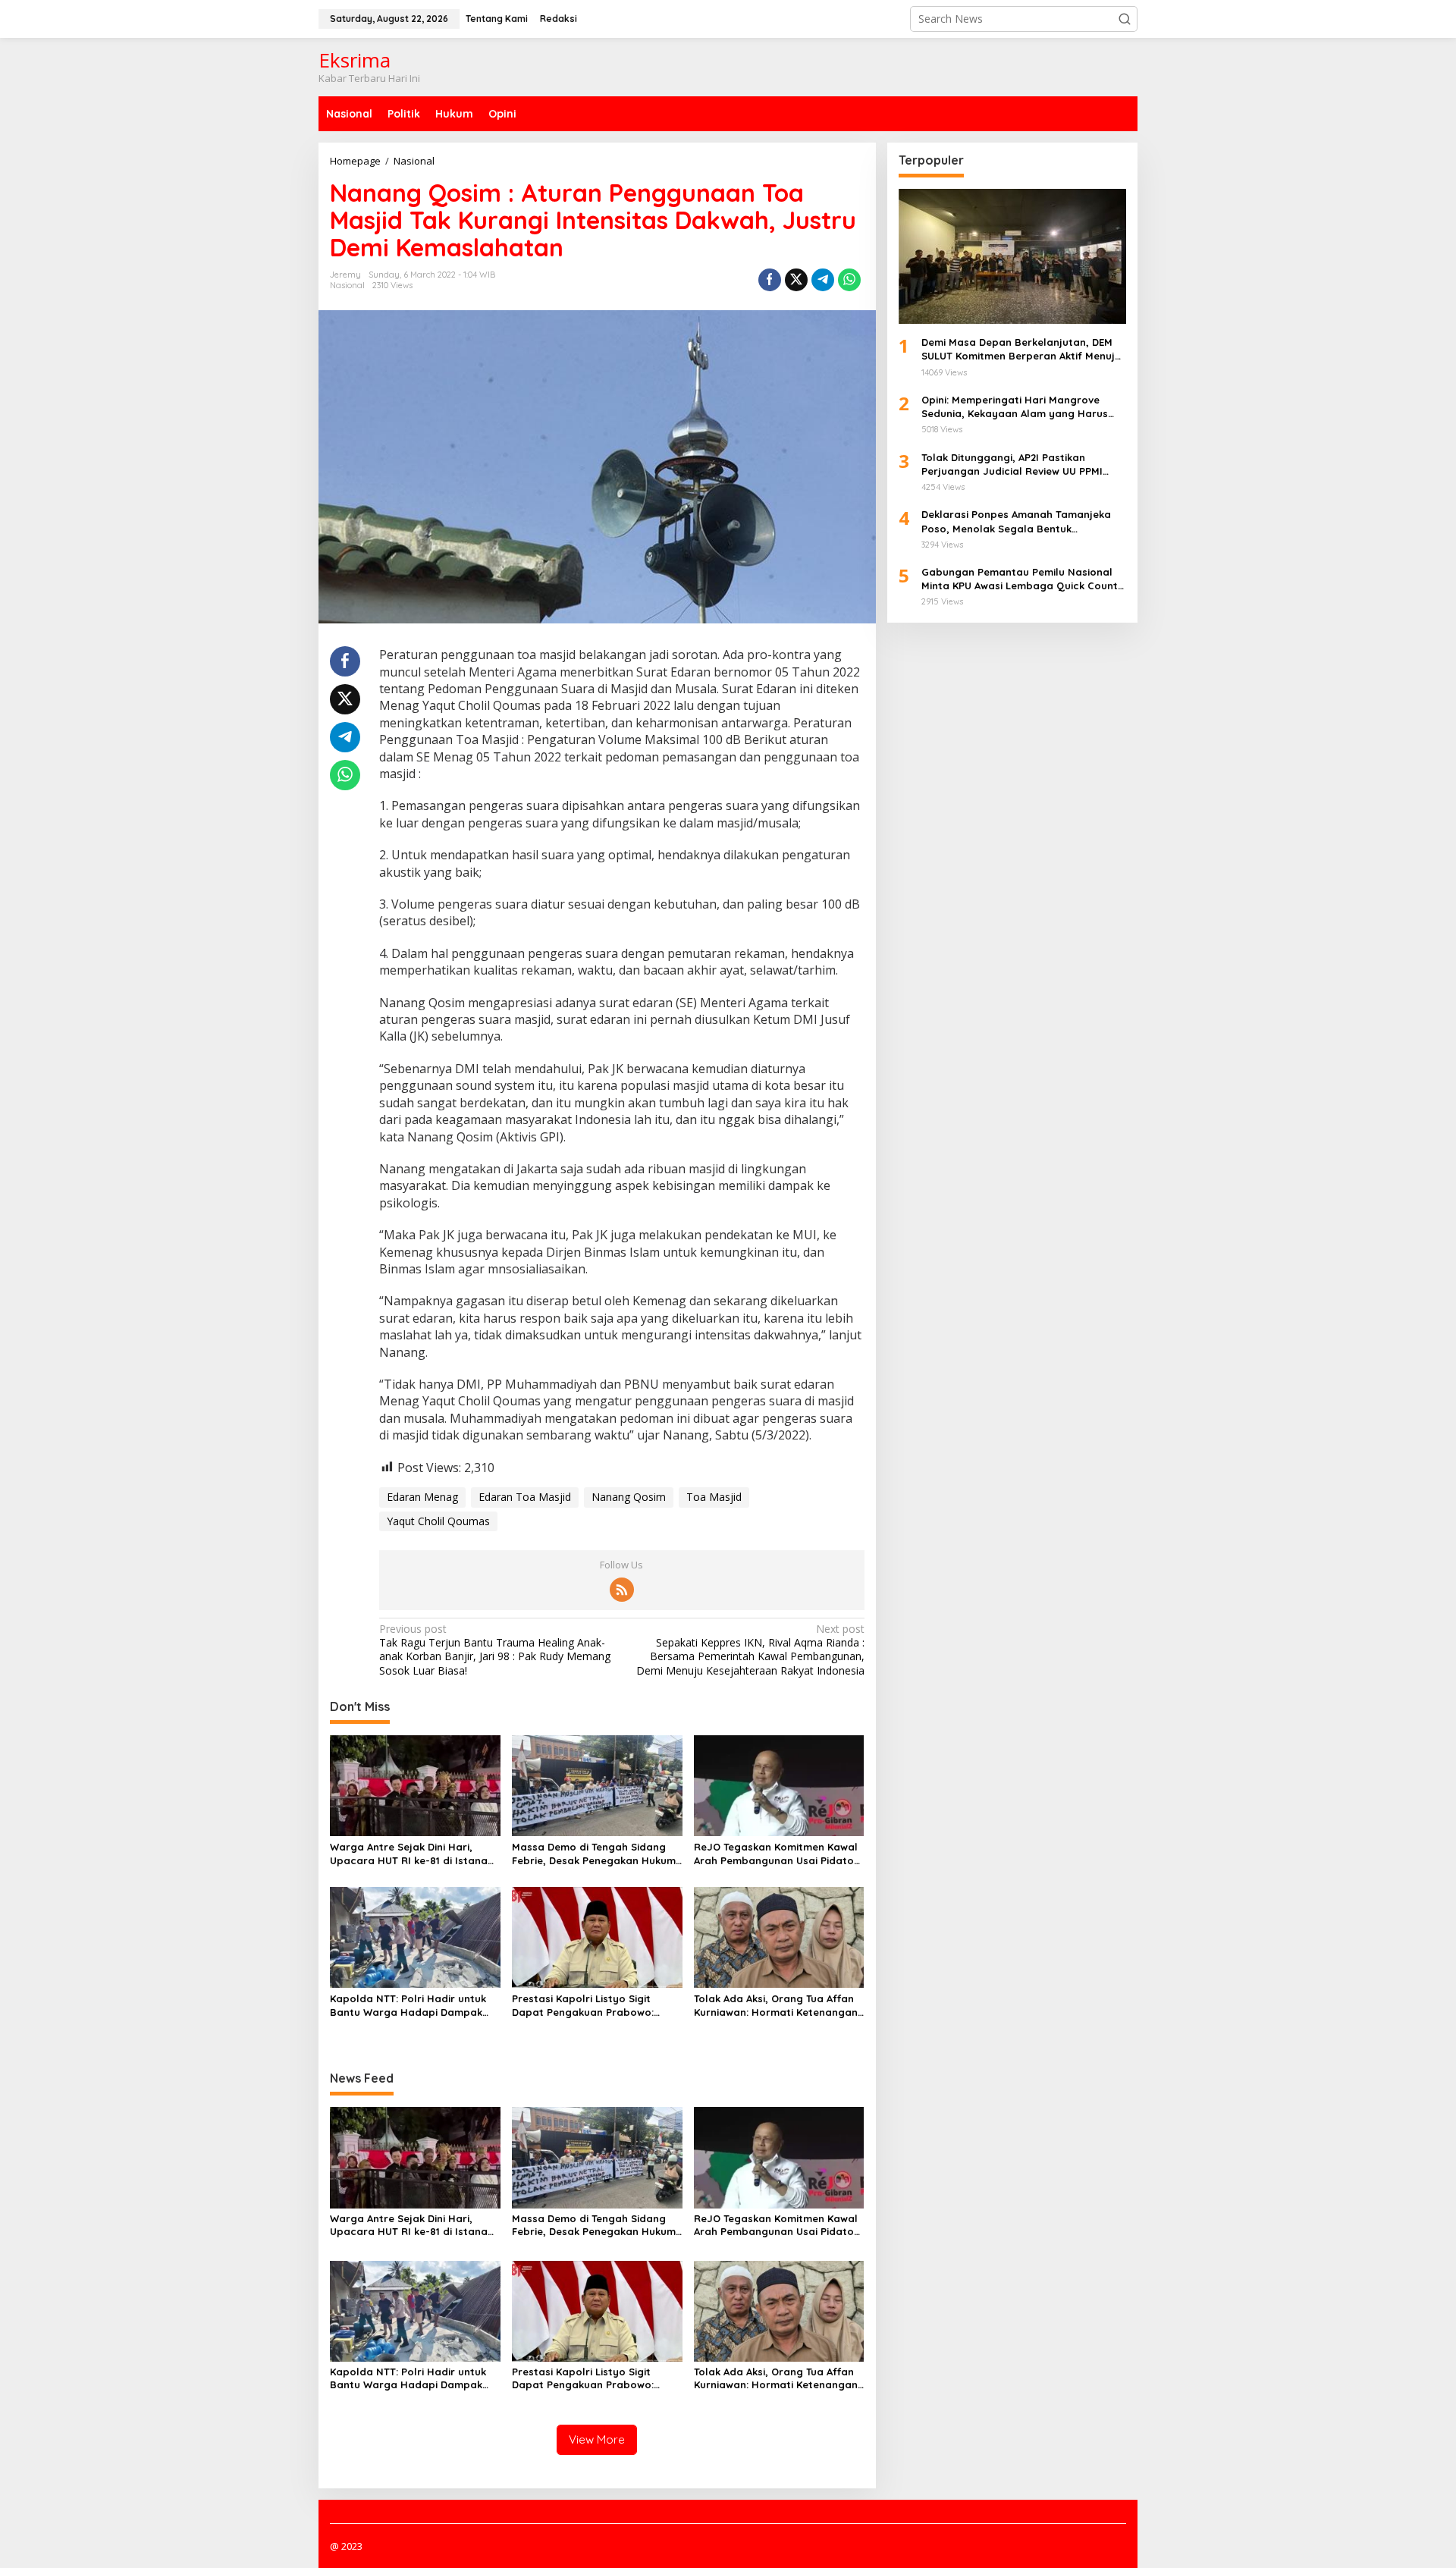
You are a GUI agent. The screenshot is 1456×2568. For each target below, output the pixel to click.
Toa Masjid (714, 1497)
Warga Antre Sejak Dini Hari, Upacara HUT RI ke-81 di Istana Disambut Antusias (409, 1854)
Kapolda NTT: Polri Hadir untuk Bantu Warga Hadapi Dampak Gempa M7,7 (408, 2006)
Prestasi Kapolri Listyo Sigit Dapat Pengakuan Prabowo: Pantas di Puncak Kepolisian (583, 2006)
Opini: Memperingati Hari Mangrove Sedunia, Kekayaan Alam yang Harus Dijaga (1015, 407)
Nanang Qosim (629, 1497)
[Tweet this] (796, 280)
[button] (1125, 19)
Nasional (347, 285)
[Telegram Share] (823, 280)
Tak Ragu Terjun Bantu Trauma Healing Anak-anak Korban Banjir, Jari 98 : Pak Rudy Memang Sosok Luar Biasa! (495, 1650)
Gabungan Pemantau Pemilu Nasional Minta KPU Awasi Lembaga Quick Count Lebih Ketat (1020, 579)
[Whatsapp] (849, 280)
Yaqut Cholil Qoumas (438, 1521)
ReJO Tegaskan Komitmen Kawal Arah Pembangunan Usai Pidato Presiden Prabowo (776, 1854)
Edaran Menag (422, 1497)
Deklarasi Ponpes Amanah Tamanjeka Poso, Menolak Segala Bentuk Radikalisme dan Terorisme (1016, 521)
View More (597, 2439)
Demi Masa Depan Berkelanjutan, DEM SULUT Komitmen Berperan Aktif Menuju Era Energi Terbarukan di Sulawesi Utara (1023, 349)
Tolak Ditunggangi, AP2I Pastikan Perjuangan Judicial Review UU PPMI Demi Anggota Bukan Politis (1012, 464)
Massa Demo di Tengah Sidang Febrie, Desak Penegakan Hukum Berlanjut (594, 1854)
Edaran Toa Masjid (525, 1497)
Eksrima (355, 60)
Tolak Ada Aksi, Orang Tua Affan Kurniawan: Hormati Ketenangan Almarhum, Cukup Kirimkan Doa (776, 2006)
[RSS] (622, 1590)
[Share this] (770, 280)
